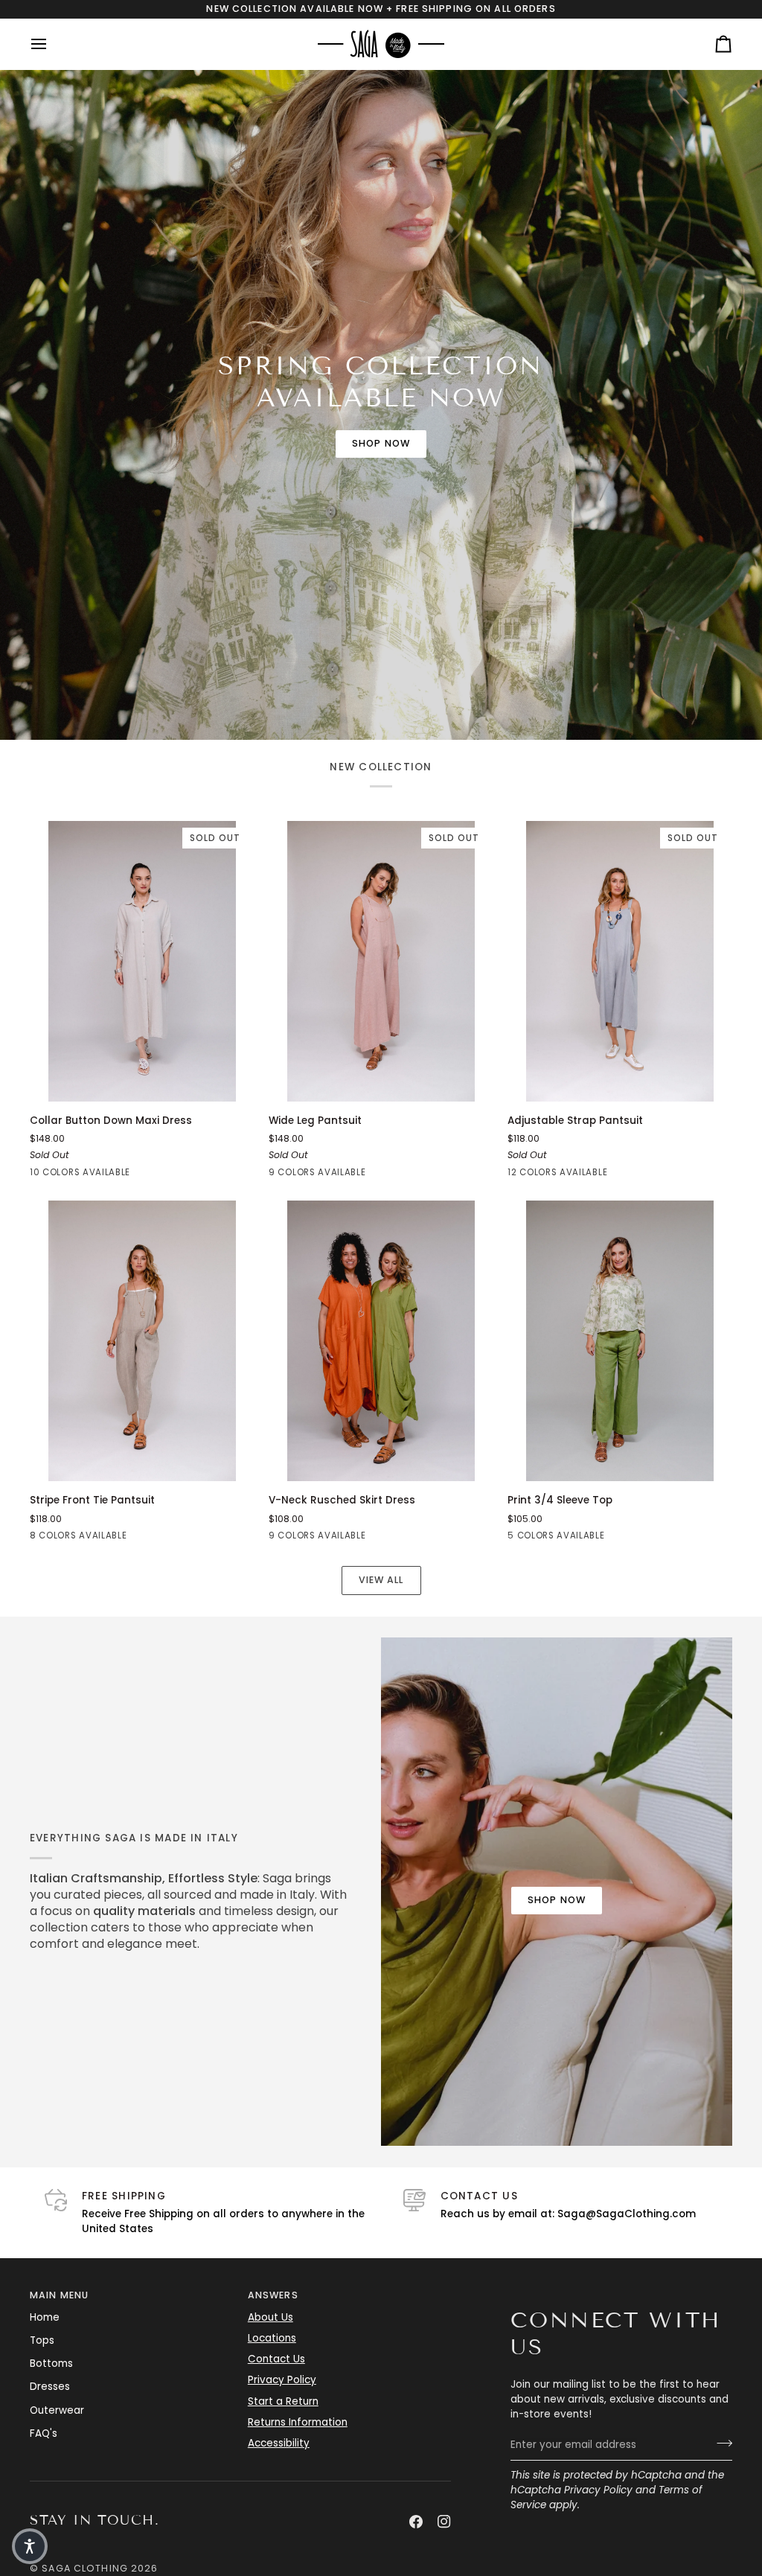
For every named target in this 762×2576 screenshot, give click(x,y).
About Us (270, 2317)
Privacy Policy (598, 2490)
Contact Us (276, 2359)
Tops (42, 2340)
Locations (272, 2338)
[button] (30, 2546)
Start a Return (283, 2401)
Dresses (50, 2387)
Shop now (381, 443)
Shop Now (557, 1900)
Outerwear (57, 2410)
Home (45, 2317)
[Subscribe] (720, 2444)
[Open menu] (52, 44)
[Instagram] (444, 2522)
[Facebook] (416, 2522)
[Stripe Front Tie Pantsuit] (142, 1341)
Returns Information (298, 2422)
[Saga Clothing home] (381, 44)
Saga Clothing (85, 2568)
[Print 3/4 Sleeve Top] (620, 1341)
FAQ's (44, 2433)
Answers (273, 2295)
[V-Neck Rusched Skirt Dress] (381, 1341)
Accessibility (279, 2443)
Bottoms (51, 2364)
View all (381, 1580)
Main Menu (59, 2295)
